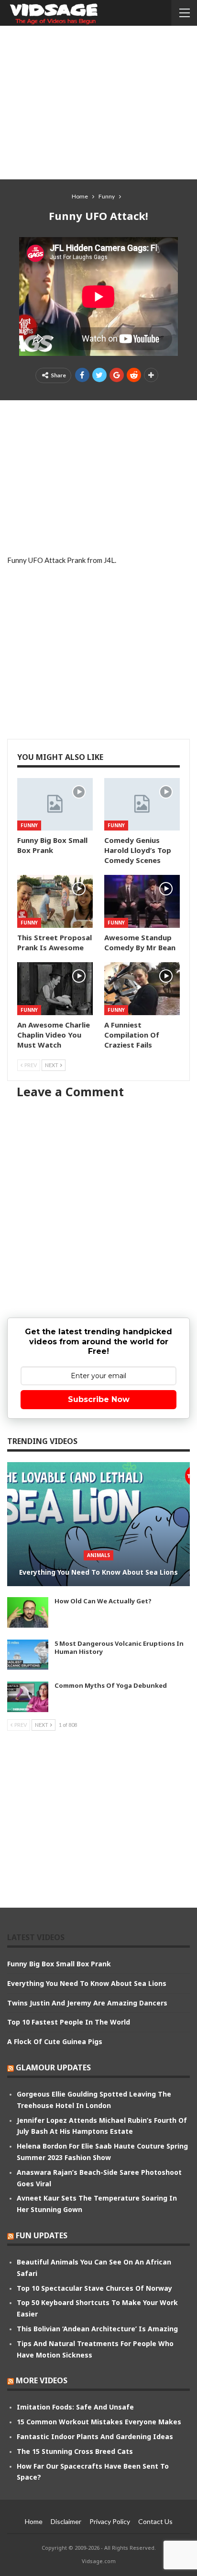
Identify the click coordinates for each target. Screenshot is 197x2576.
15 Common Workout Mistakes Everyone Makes (99, 2422)
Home (34, 2521)
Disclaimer (66, 2521)
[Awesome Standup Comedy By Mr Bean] (142, 901)
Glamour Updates (53, 2067)
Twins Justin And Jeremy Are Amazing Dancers (87, 2003)
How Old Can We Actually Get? (103, 1601)
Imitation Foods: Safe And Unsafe (75, 2407)
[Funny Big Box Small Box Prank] (55, 805)
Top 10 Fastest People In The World (69, 2022)
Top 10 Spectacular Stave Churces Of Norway (94, 2288)
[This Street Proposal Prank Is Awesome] (55, 901)
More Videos (42, 2380)
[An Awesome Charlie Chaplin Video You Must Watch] (55, 989)
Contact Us (155, 2521)
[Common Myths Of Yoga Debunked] (28, 1697)
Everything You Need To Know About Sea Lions (98, 1572)
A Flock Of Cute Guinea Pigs (55, 2041)
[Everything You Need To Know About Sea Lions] (98, 1524)
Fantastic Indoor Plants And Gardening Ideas (95, 2436)
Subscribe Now (99, 1399)
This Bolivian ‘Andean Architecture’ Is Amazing (97, 2329)
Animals (98, 1555)
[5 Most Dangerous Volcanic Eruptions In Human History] (28, 1655)
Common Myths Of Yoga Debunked (111, 1685)
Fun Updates (42, 2235)
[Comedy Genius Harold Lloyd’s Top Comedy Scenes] (142, 805)
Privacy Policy (110, 2521)
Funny (29, 825)
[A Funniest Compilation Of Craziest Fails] (142, 989)
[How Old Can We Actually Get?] (28, 1612)
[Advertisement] (98, 102)
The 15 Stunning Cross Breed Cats (75, 2451)
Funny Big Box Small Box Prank (59, 1964)
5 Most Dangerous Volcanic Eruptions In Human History (119, 1647)
